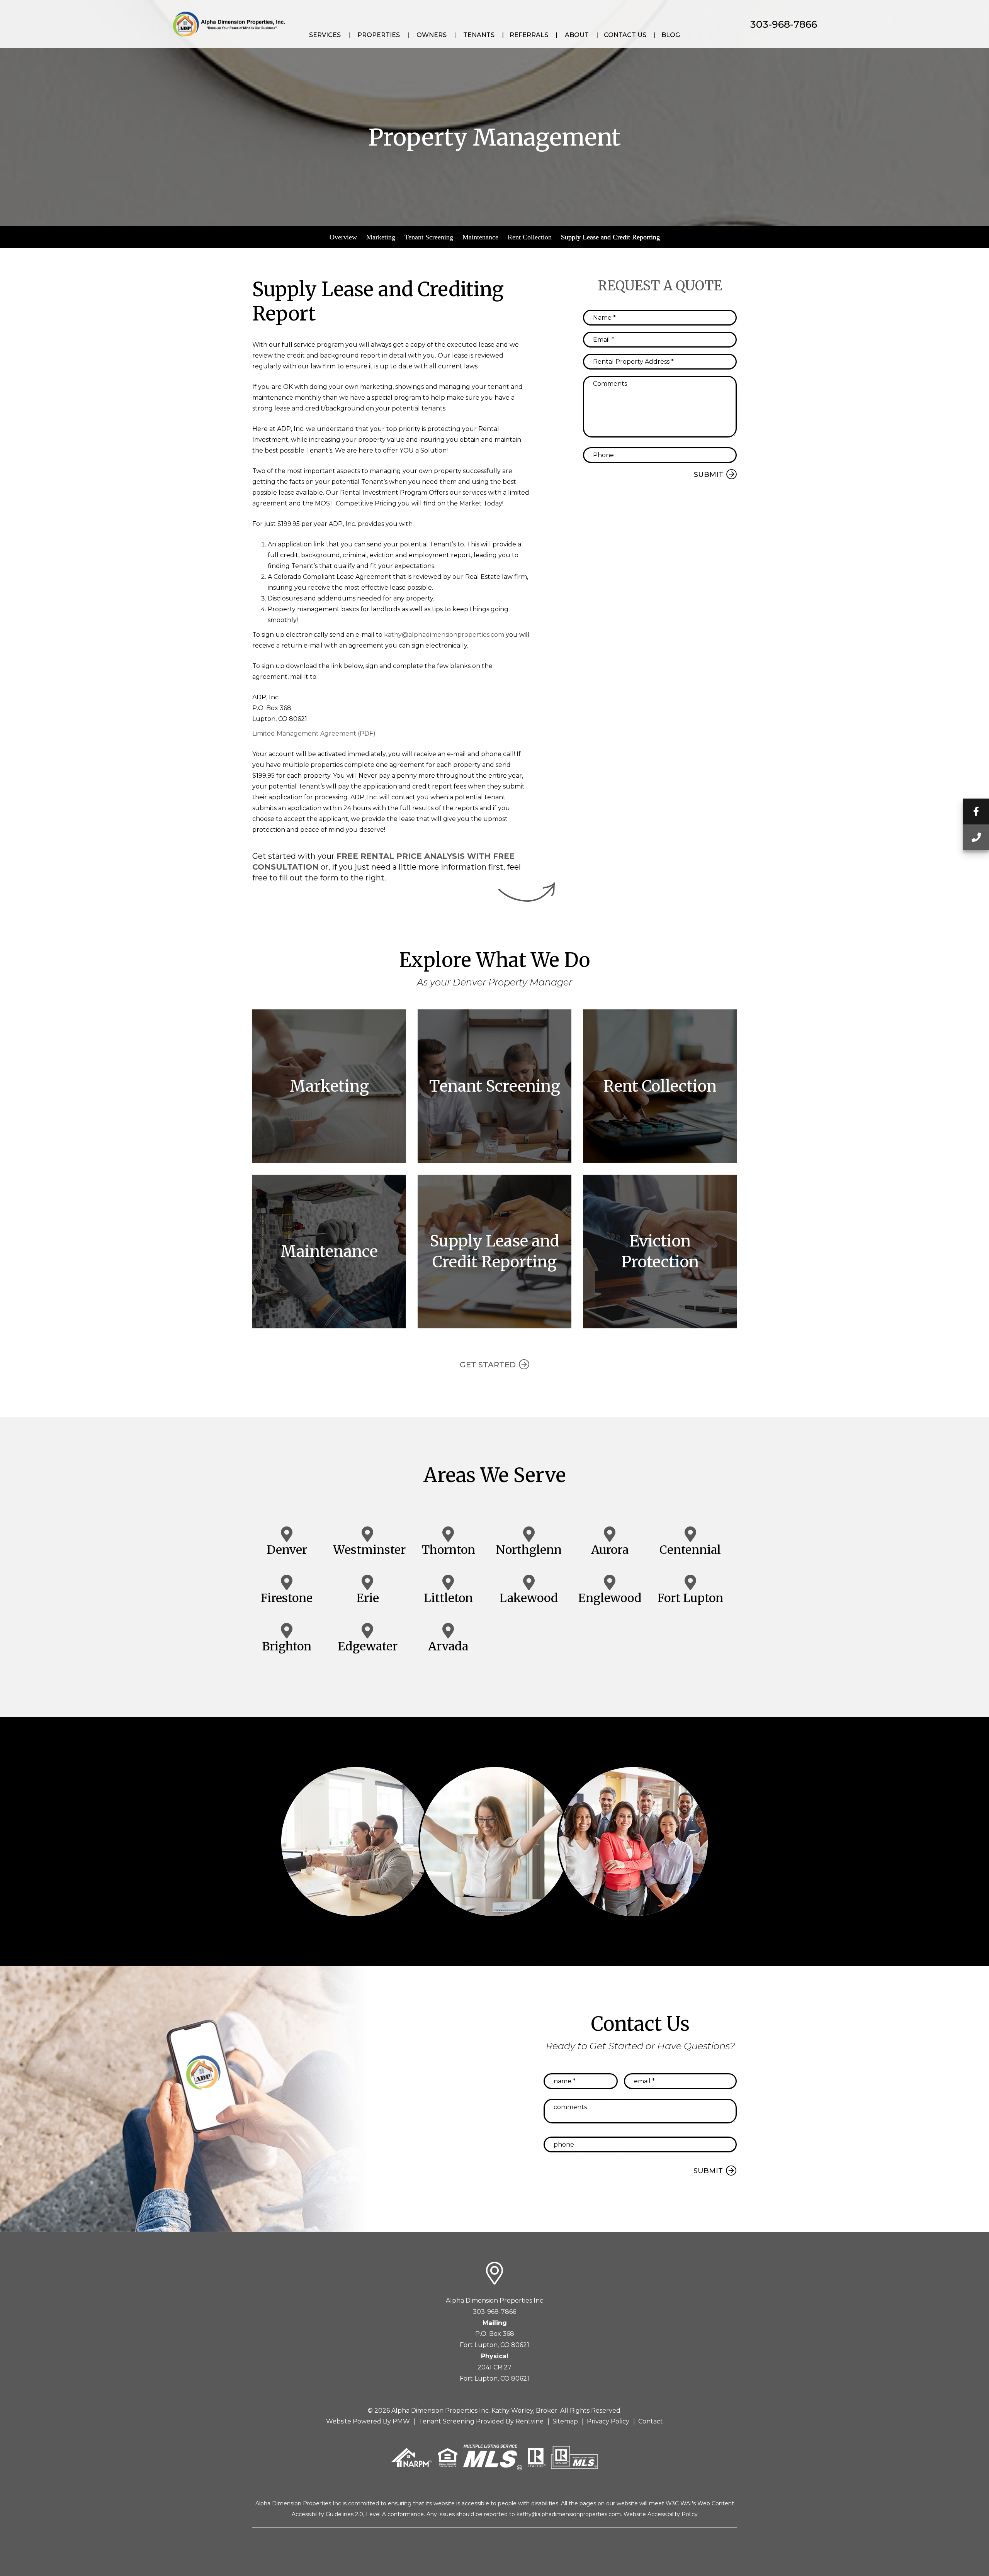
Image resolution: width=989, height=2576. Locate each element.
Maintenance (480, 237)
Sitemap (565, 2421)
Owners (432, 35)
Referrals (529, 35)
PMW (401, 2421)
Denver (287, 1550)
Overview (343, 237)
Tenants (479, 35)
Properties (379, 35)
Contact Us (625, 35)
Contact (651, 2421)
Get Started (488, 1365)
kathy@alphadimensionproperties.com (444, 635)
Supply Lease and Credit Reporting (610, 237)
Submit (709, 475)
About (577, 35)
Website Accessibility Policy (661, 2514)
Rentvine (529, 2421)
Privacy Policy (608, 2421)
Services (325, 35)
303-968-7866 (784, 24)
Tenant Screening (429, 237)
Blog (671, 35)
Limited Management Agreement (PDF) (314, 733)
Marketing (381, 237)
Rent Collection (530, 237)
